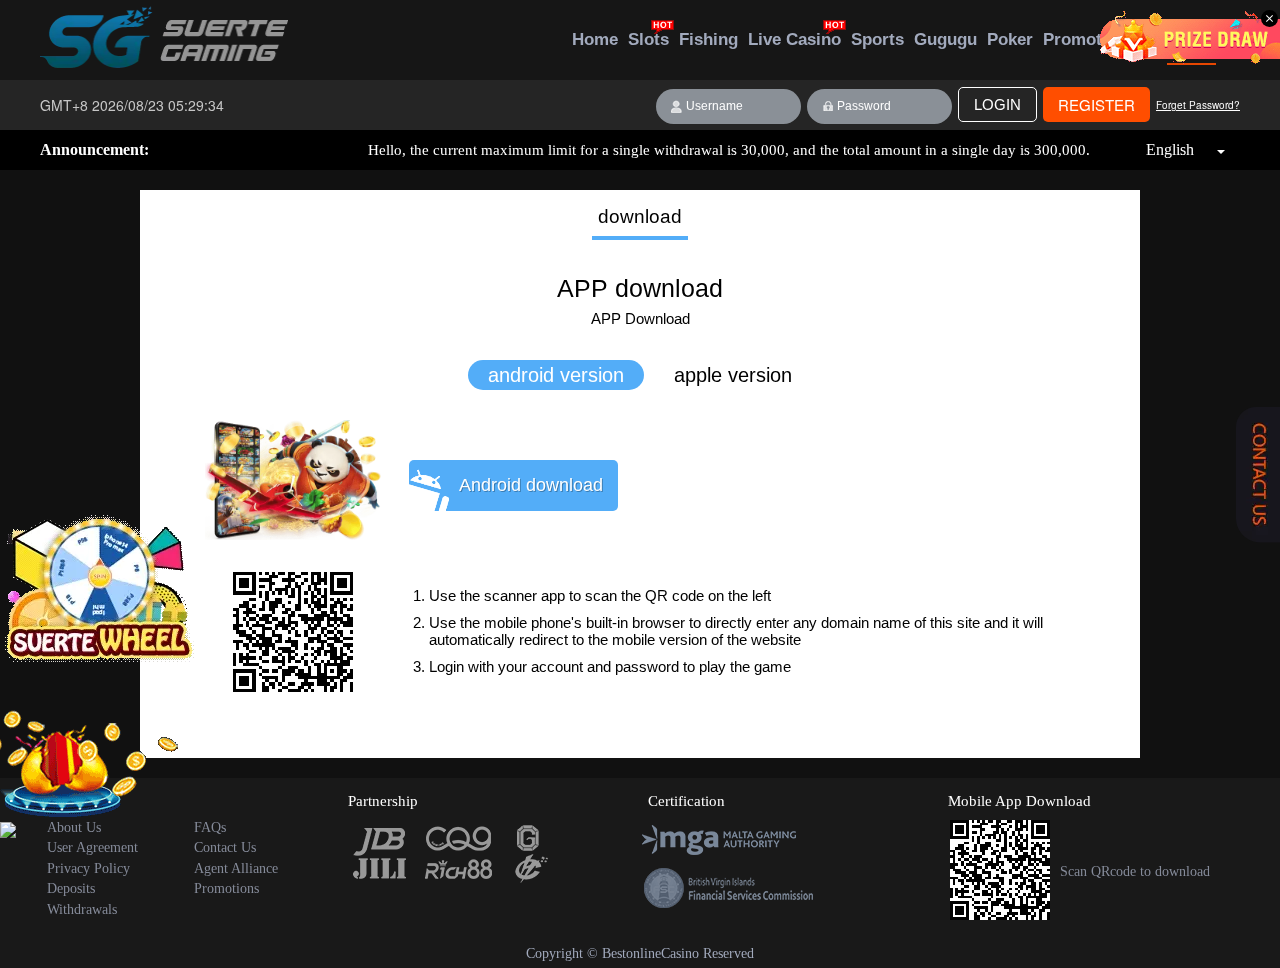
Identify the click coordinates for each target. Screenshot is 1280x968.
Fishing (708, 39)
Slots (648, 39)
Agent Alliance (236, 868)
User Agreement (92, 847)
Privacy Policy (88, 868)
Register (1096, 104)
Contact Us (225, 847)
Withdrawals (82, 909)
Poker (1010, 39)
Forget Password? (1198, 105)
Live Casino (794, 39)
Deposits (71, 888)
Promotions (1089, 39)
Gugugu (945, 39)
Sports (877, 39)
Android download (531, 485)
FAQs (210, 827)
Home (595, 39)
